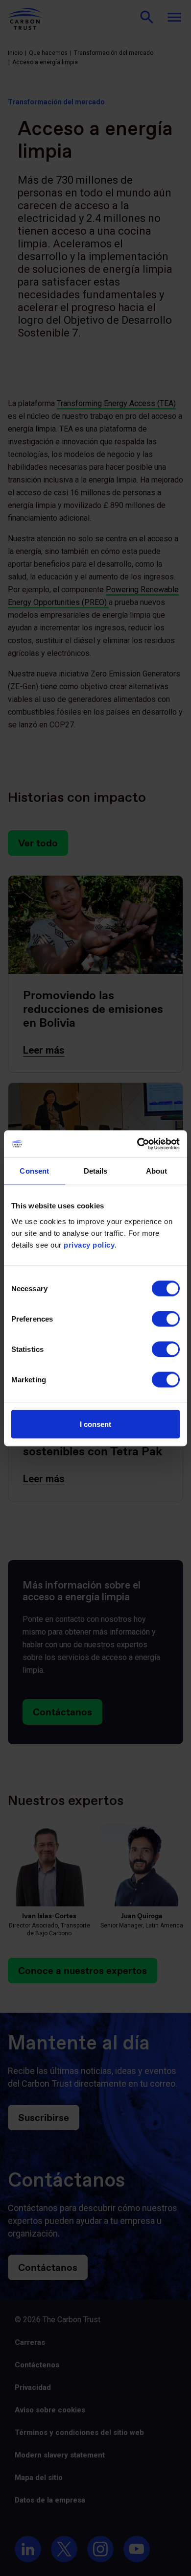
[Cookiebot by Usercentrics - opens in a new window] (137, 1144)
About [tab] (157, 1171)
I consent (95, 1424)
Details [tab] (96, 1171)
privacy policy (89, 1244)
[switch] (166, 1319)
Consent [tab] (34, 1171)
